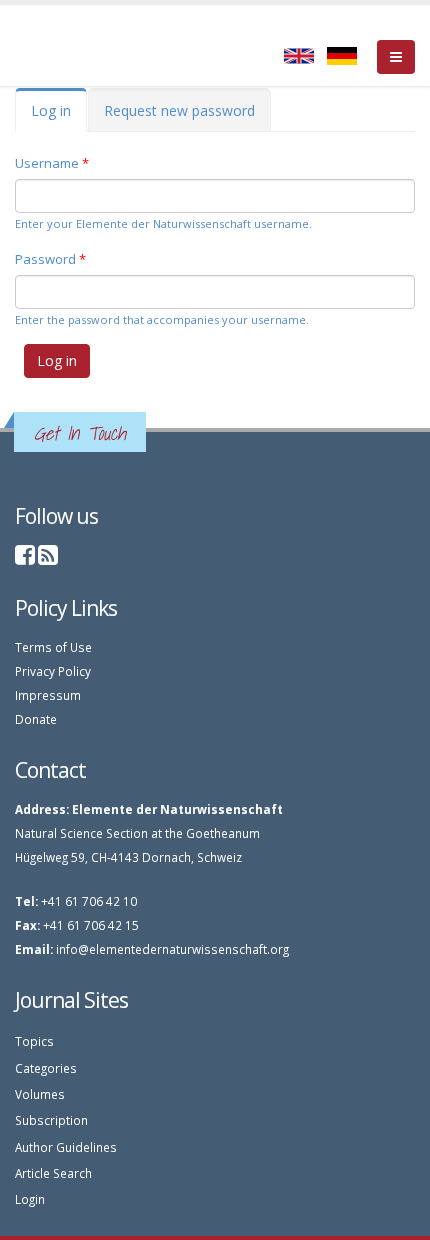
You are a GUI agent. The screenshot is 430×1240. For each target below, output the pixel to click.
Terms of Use (53, 647)
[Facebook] (25, 558)
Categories (46, 1068)
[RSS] (48, 558)
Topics (34, 1041)
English (299, 56)
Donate (36, 719)
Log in (59, 116)
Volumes (40, 1094)
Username (52, 163)
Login (30, 1199)
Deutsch (342, 56)
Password (50, 259)
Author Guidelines (66, 1147)
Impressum (48, 695)
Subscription (51, 1120)
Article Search (53, 1173)
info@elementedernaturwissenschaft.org (172, 949)
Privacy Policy (53, 671)
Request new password (179, 110)
